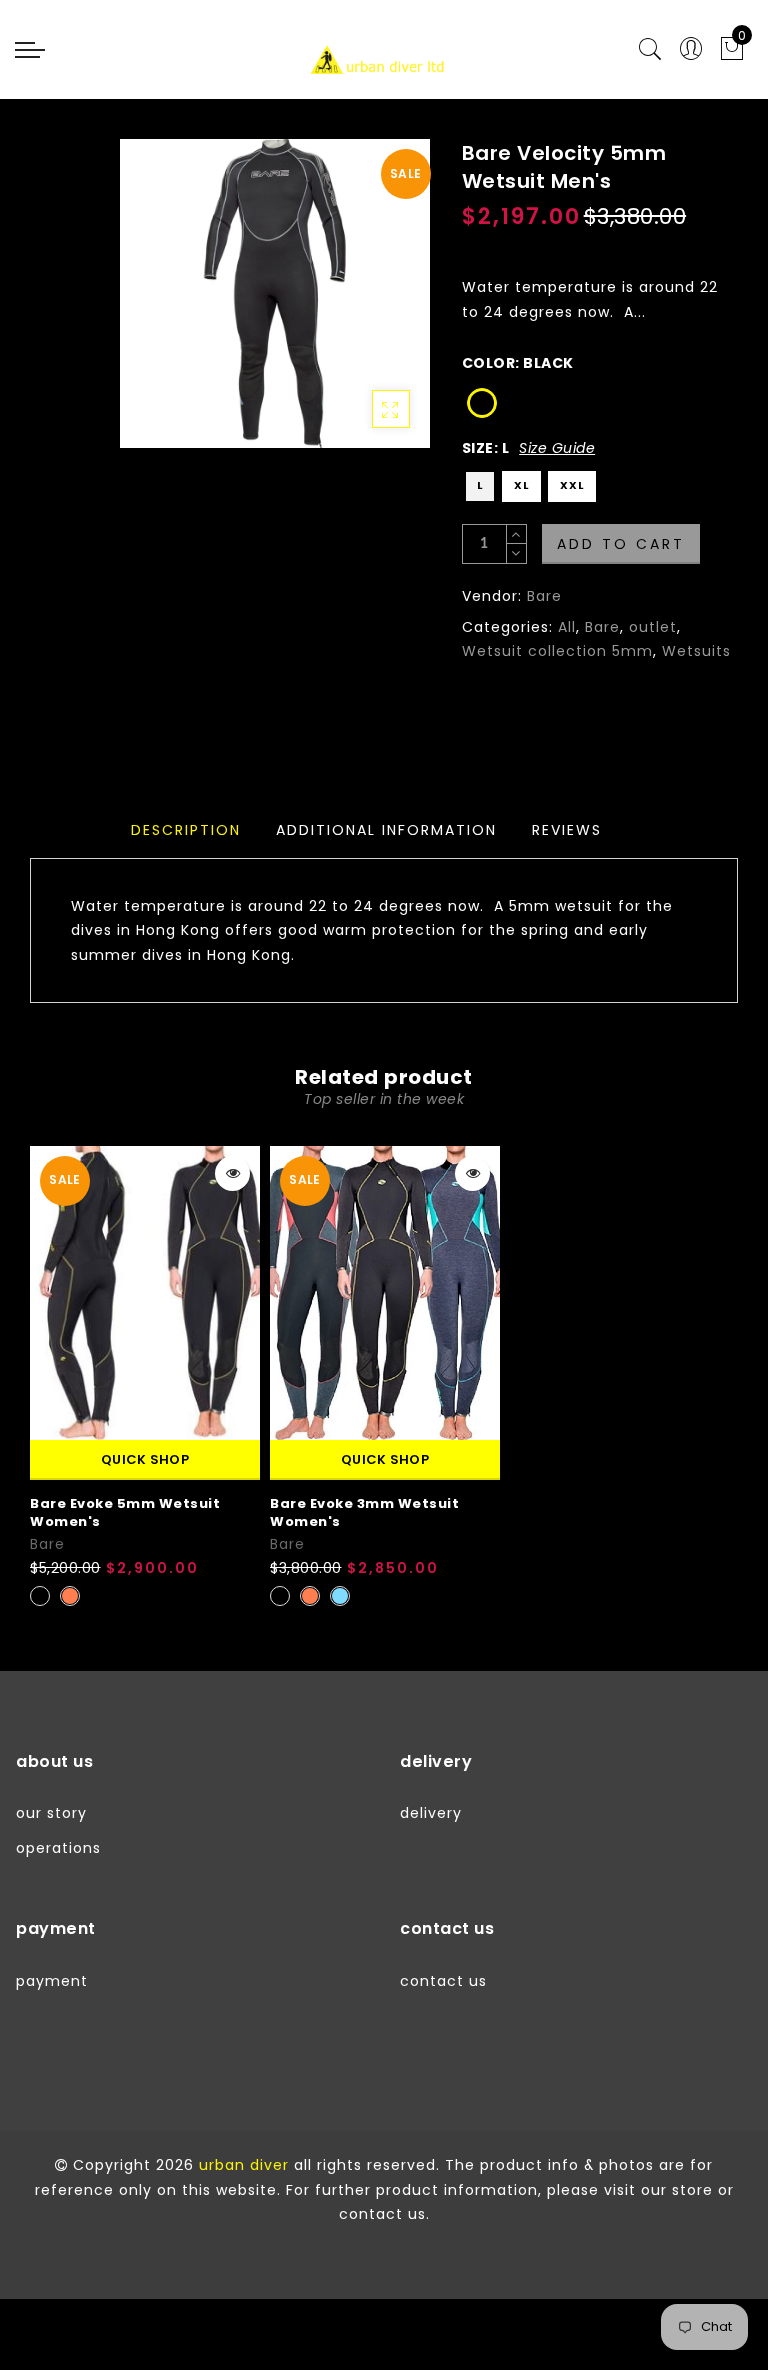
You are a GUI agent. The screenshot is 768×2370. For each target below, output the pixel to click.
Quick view (232, 1173)
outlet (653, 627)
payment (52, 1981)
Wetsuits (696, 651)
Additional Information (386, 830)
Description (186, 830)
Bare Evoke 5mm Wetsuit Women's (125, 1513)
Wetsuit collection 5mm (557, 651)
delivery (431, 1813)
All (567, 627)
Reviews (567, 830)
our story (51, 1813)
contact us (443, 1981)
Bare (544, 596)
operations (58, 1848)
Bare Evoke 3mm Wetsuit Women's (364, 1513)
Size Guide (557, 448)
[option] (145, 1378)
